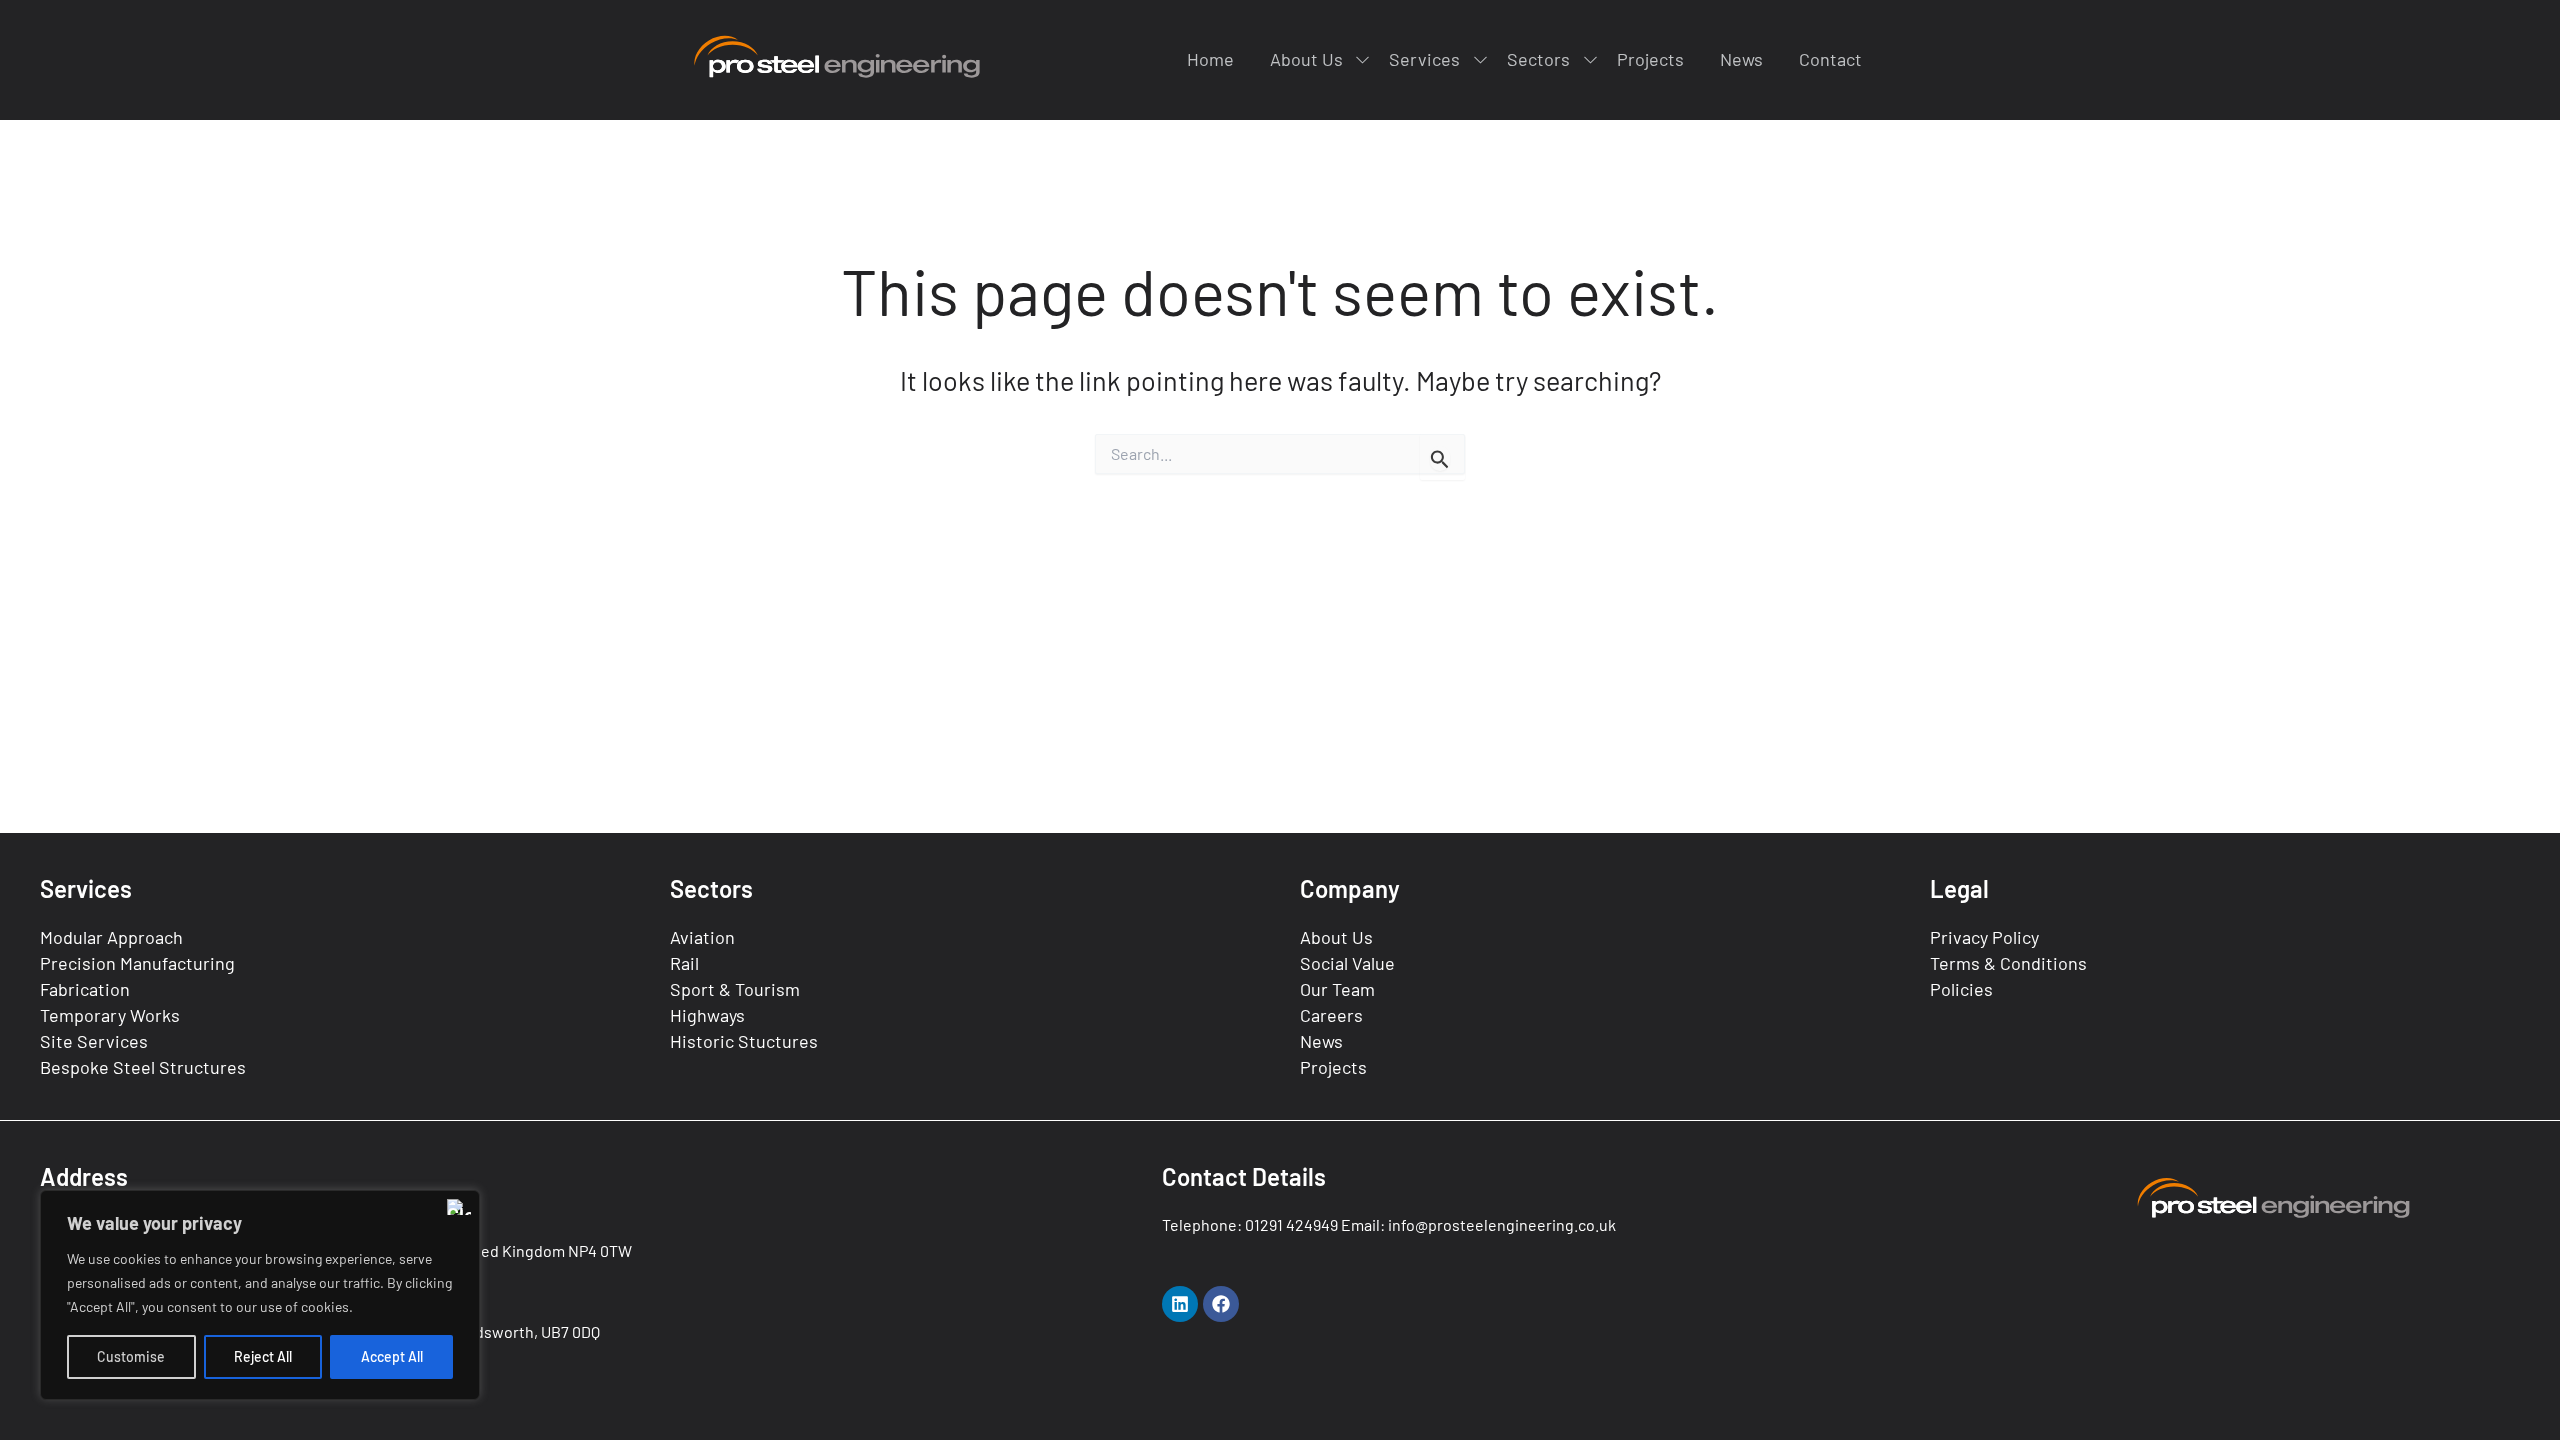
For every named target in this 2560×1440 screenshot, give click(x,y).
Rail (684, 963)
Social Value (1347, 963)
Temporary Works (110, 1015)
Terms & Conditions (2008, 963)
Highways (707, 1015)
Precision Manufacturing (137, 963)
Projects (1333, 1067)
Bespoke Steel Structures (143, 1067)
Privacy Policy (1984, 937)
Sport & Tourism (735, 989)
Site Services (94, 1041)
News (1321, 1041)
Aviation (702, 937)
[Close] (459, 1207)
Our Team (1337, 989)
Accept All (392, 1356)
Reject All (263, 1356)
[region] (260, 1295)
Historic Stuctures (744, 1041)
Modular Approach (111, 937)
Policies (1961, 989)
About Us (1336, 937)
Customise (131, 1356)
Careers (1331, 1015)
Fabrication (85, 989)
